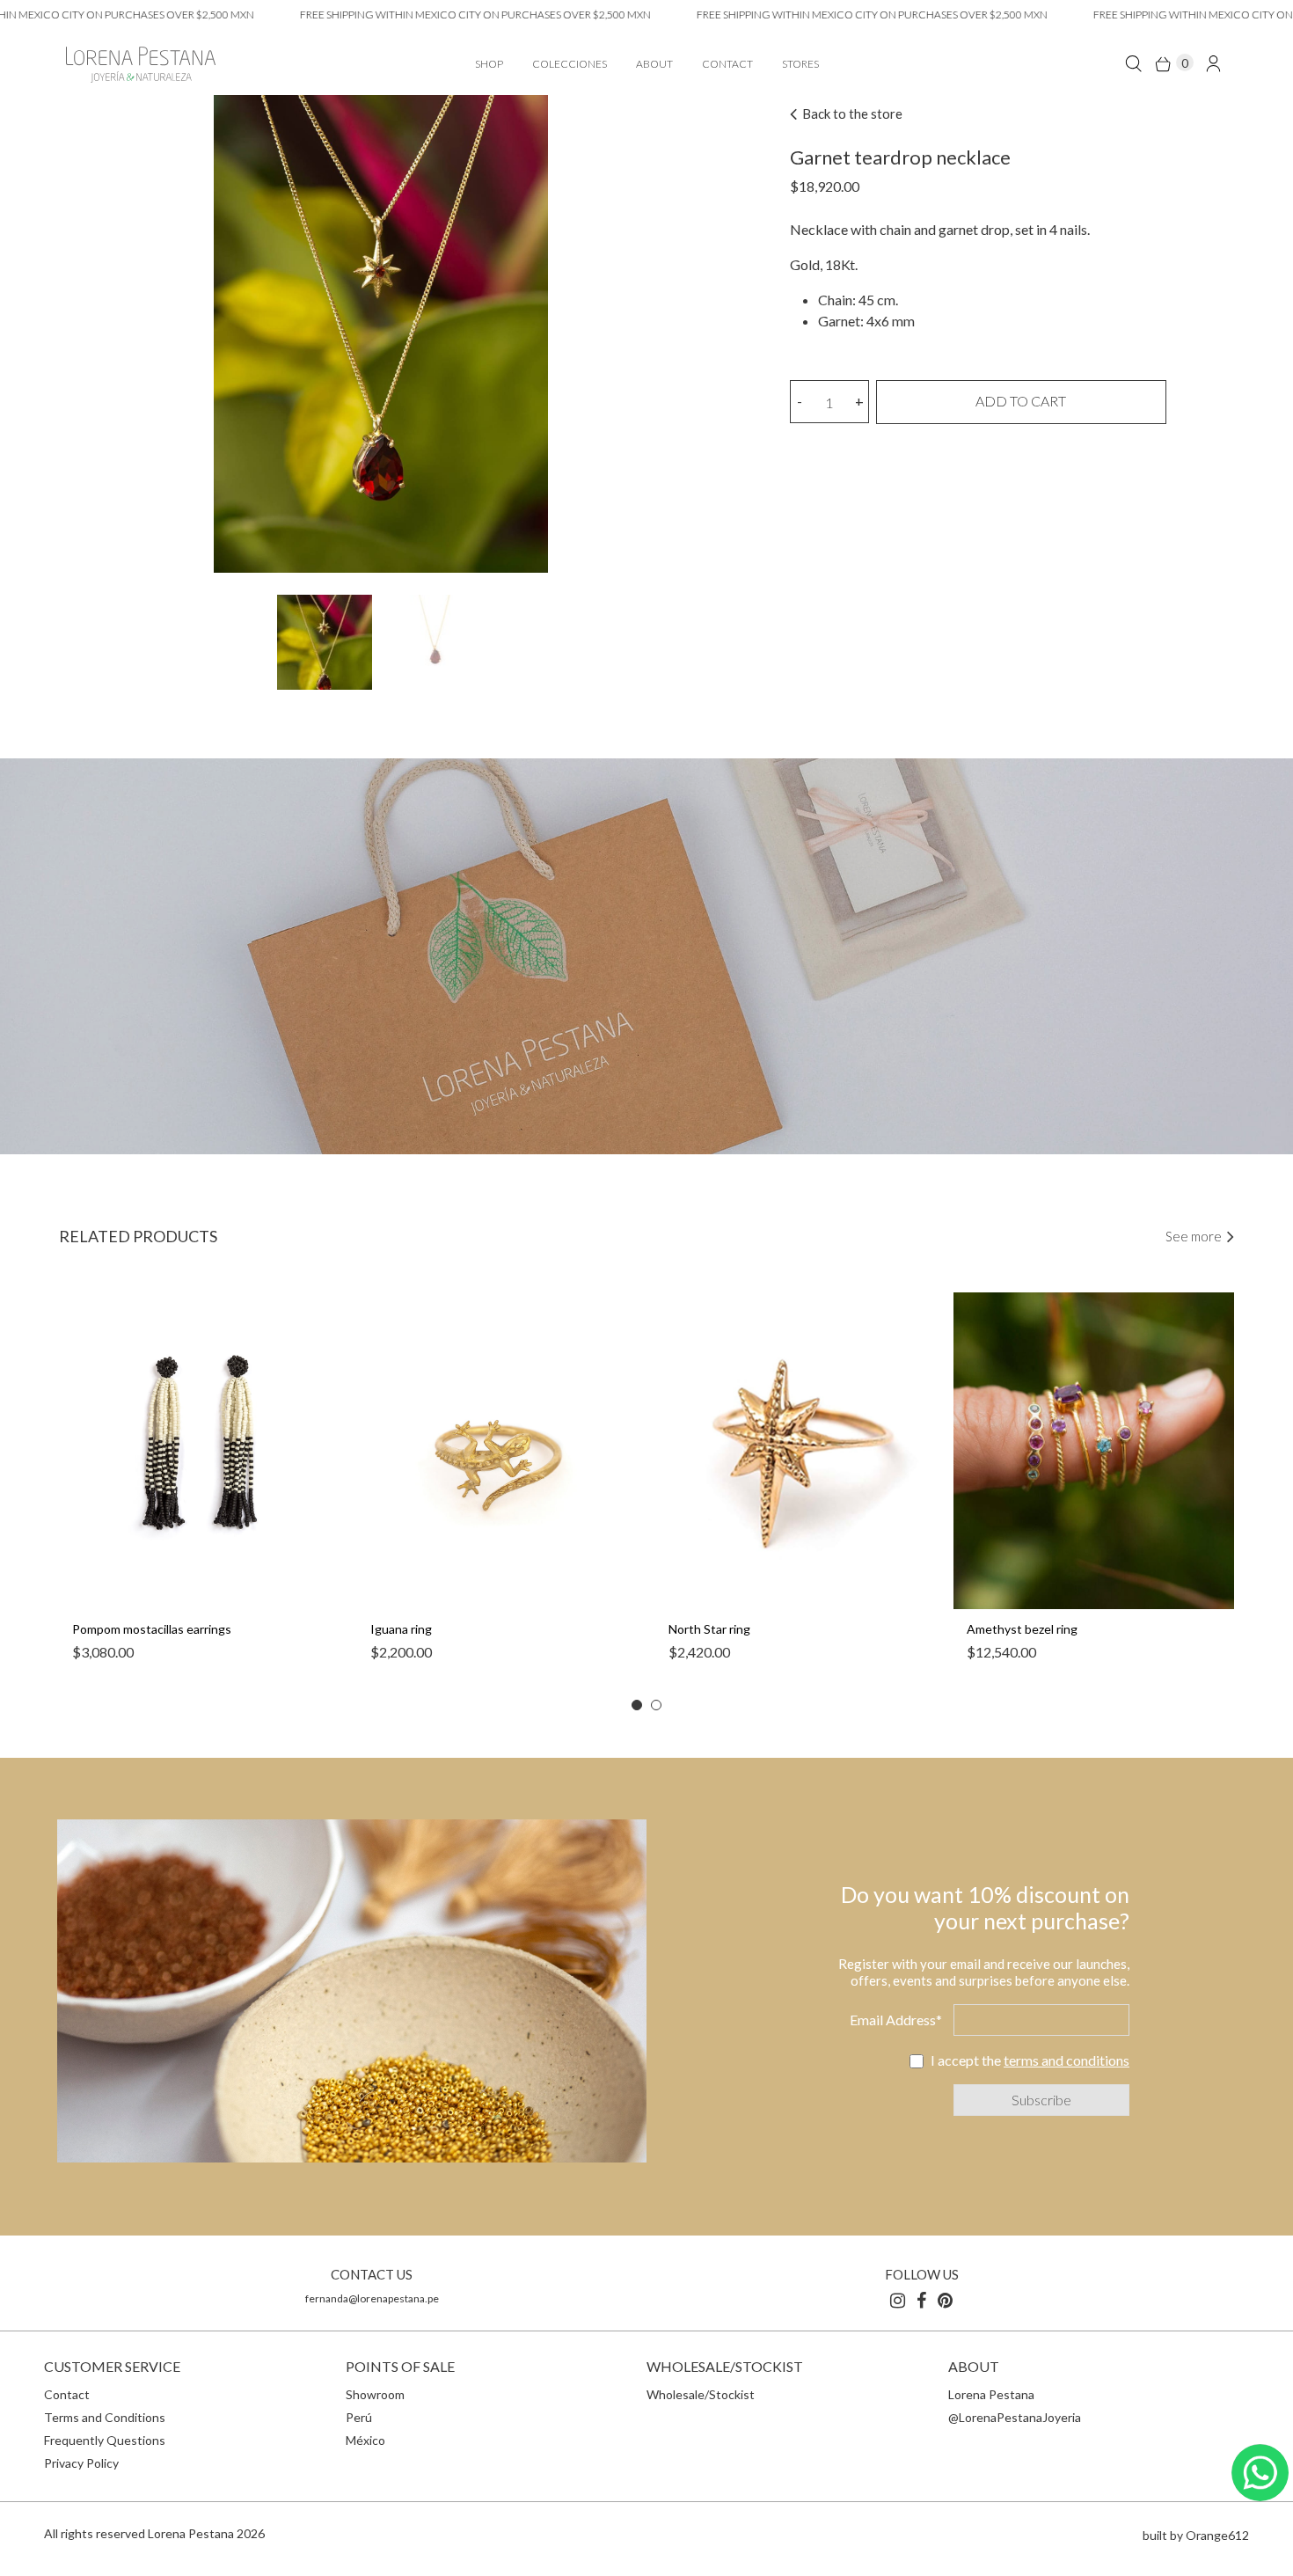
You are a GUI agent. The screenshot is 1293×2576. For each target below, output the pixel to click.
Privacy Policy (81, 2463)
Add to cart (1021, 401)
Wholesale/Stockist (701, 2394)
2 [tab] (656, 1705)
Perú (359, 2417)
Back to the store (851, 113)
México (365, 2440)
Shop (489, 64)
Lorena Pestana (991, 2394)
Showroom (375, 2394)
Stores (800, 64)
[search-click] (1133, 63)
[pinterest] (945, 2300)
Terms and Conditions (105, 2417)
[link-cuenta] (1213, 63)
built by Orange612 (1196, 2535)
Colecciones (570, 64)
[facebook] (921, 2300)
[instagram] (898, 2300)
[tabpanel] (199, 1486)
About (654, 64)
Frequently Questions (105, 2440)
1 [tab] (637, 1705)
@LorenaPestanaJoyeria (1015, 2417)
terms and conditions (1067, 2060)
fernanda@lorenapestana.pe (372, 2298)
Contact (727, 64)
